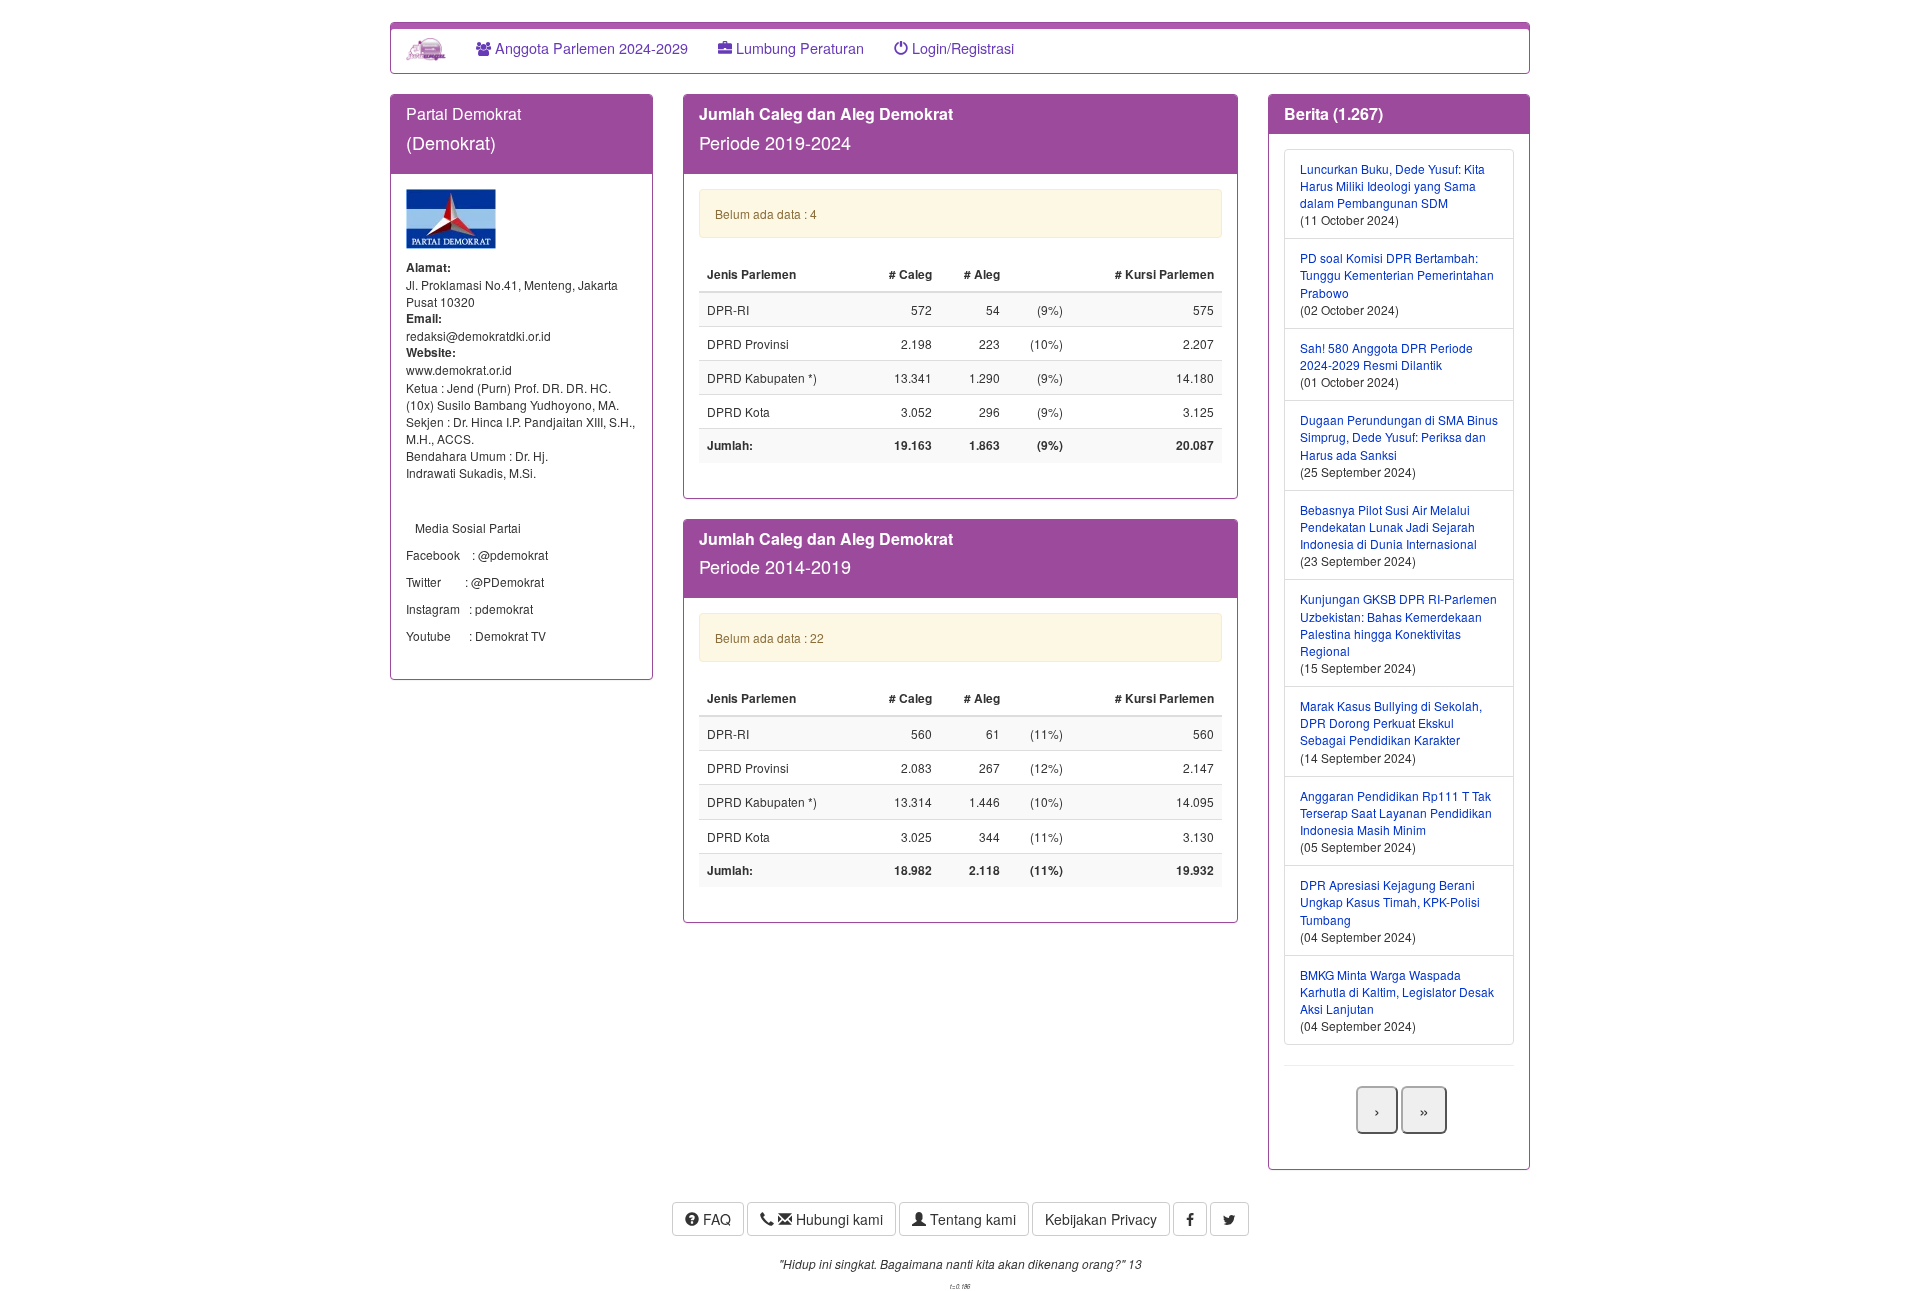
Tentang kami (971, 1219)
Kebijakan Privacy (1101, 1219)
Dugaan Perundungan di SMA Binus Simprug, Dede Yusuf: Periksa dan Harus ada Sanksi (1399, 436)
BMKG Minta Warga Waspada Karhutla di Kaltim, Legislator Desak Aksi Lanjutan (1397, 991)
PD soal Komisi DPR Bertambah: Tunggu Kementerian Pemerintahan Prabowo (1397, 274)
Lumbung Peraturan (798, 47)
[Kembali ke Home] (426, 48)
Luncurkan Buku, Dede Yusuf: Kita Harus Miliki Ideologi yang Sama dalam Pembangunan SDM (1392, 185)
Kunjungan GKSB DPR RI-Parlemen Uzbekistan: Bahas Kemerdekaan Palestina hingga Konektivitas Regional (1398, 624)
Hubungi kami (837, 1219)
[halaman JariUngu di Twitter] (1229, 1219)
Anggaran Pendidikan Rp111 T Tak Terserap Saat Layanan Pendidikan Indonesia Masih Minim (1396, 812)
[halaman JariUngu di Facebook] (1190, 1219)
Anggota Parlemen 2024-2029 (589, 47)
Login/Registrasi (961, 47)
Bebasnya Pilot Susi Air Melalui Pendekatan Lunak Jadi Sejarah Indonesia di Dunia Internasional (1388, 526)
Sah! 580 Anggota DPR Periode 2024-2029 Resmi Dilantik (1386, 356)
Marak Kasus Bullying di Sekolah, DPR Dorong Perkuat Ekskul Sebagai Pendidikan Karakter (1391, 722)
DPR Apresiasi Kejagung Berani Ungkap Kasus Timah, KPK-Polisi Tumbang (1390, 901)
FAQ (715, 1219)
